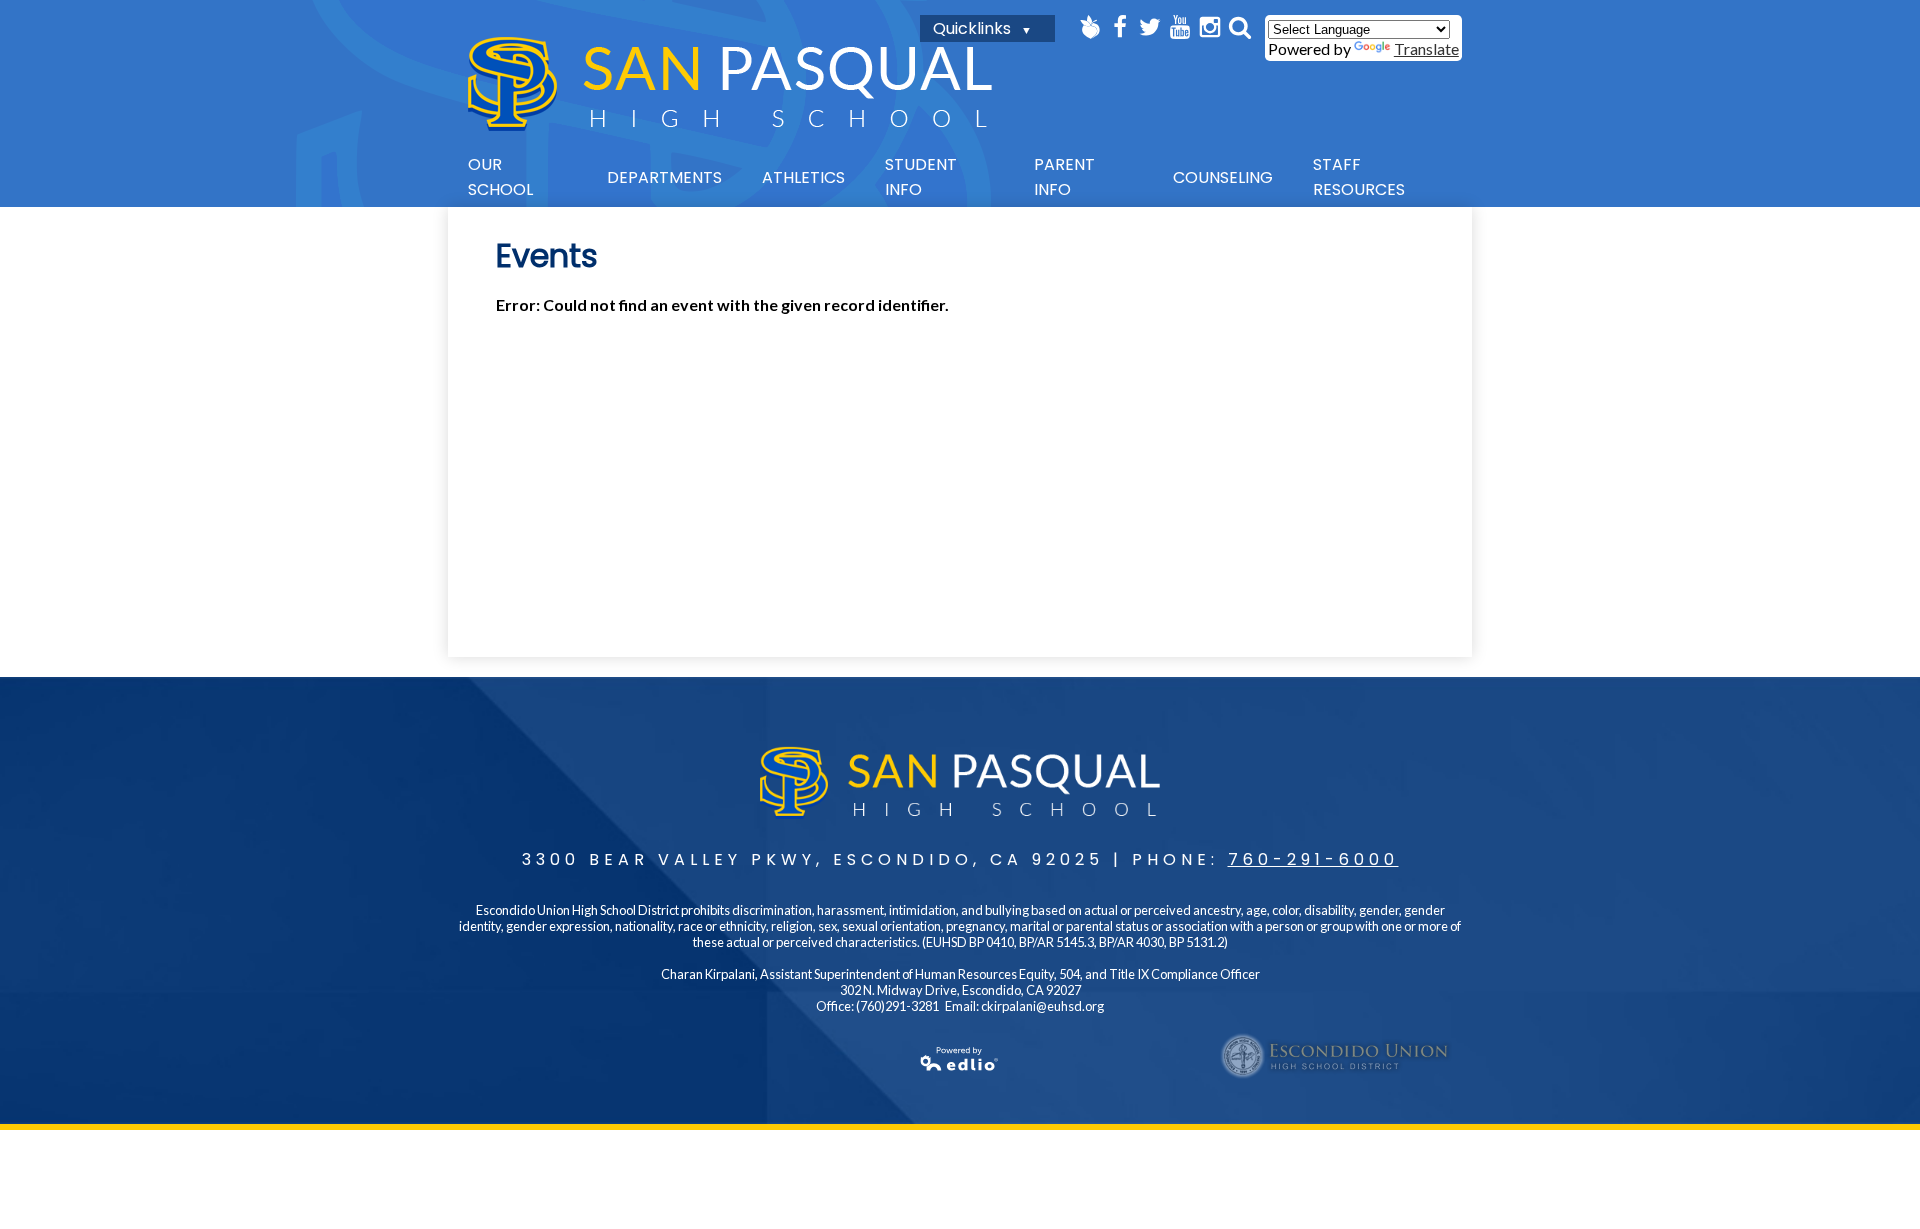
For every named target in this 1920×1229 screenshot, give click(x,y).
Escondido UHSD (1336, 1056)
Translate (1426, 48)
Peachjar (1090, 27)
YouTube (1180, 27)
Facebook (1120, 27)
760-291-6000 (1313, 859)
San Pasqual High (730, 83)
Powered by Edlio (960, 1059)
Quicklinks (972, 28)
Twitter (1150, 27)
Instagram (1210, 27)
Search (1240, 27)
